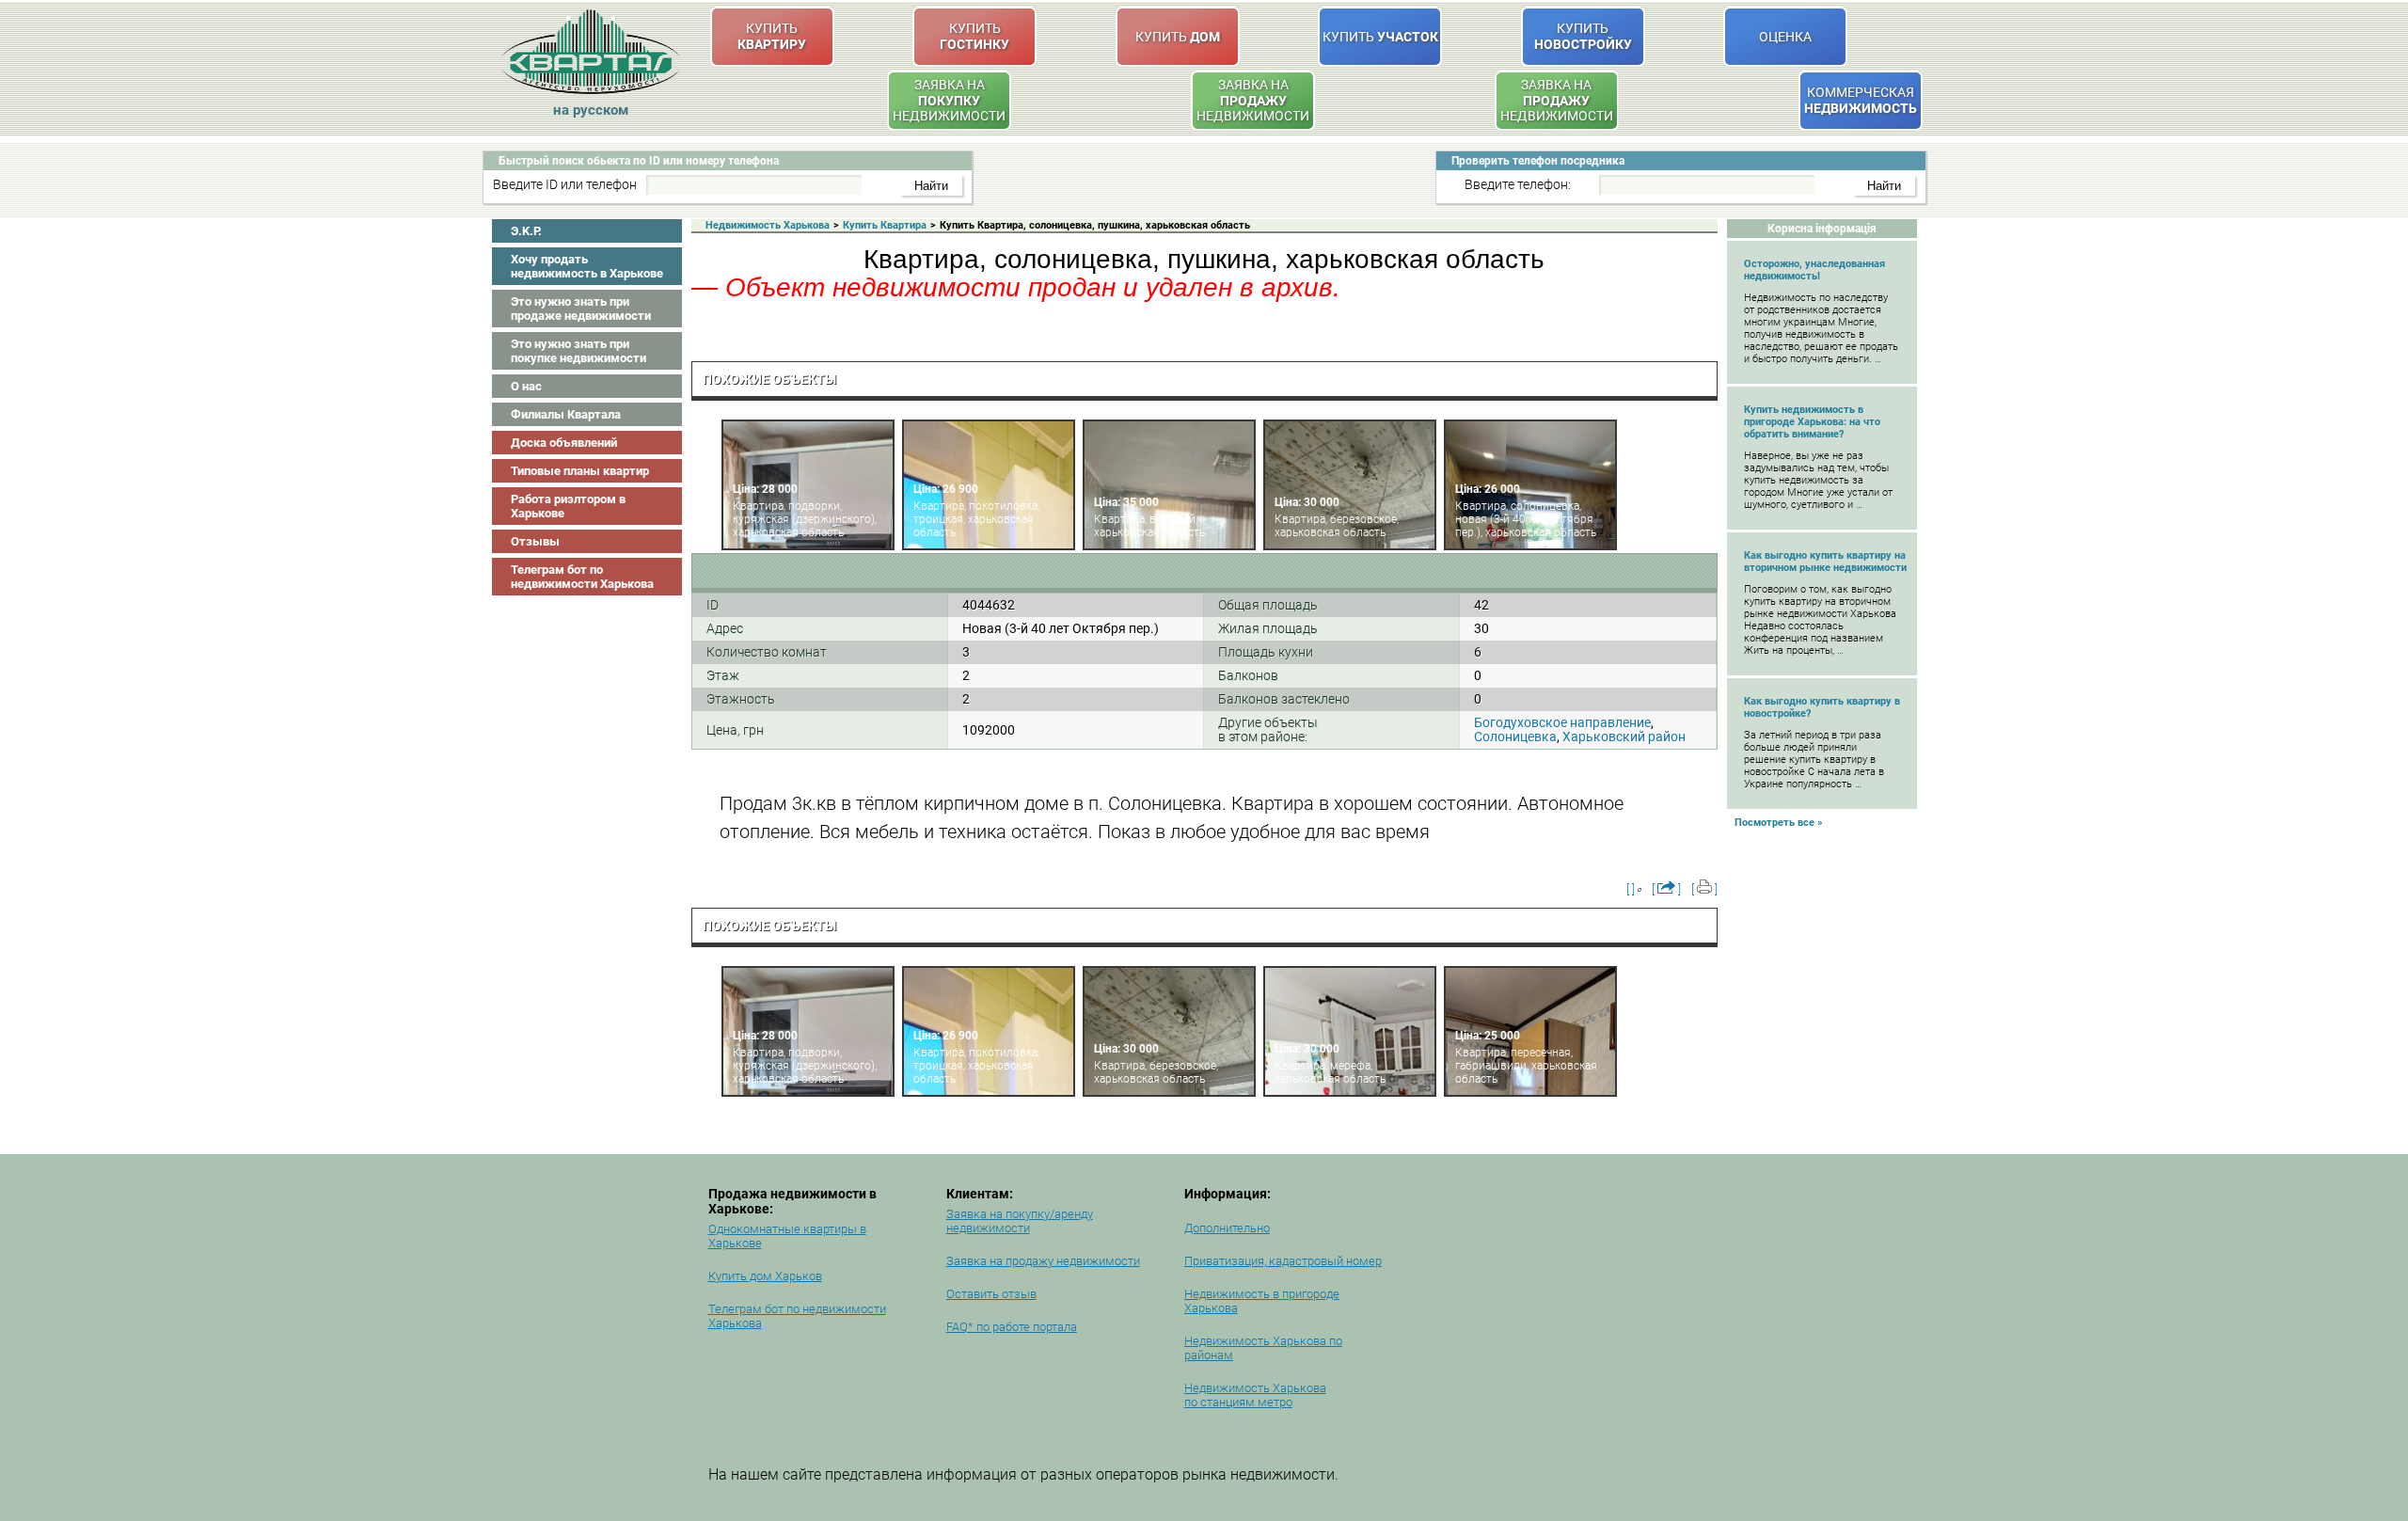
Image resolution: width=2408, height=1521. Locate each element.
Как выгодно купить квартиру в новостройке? (1822, 707)
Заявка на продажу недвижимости (1043, 1261)
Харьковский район (1624, 737)
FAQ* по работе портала (1012, 1327)
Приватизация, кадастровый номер (1283, 1261)
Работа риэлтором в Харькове (568, 506)
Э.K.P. (526, 231)
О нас (526, 386)
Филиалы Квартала (566, 414)
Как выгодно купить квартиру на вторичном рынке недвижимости (1825, 562)
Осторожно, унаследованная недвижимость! (1814, 270)
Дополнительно (1227, 1228)
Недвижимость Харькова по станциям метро (1255, 1395)
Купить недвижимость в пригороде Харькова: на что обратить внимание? (1812, 422)
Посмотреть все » (1779, 823)
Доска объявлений (564, 443)
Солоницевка (1515, 737)
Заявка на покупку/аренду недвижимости (1020, 1221)
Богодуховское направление (1562, 722)
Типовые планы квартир (580, 471)
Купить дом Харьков (765, 1276)
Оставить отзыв (991, 1294)
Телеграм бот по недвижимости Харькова (582, 577)
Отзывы (535, 541)
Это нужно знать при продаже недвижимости (581, 309)
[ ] (1631, 889)
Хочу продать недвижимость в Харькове (587, 266)
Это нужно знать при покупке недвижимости (578, 351)
